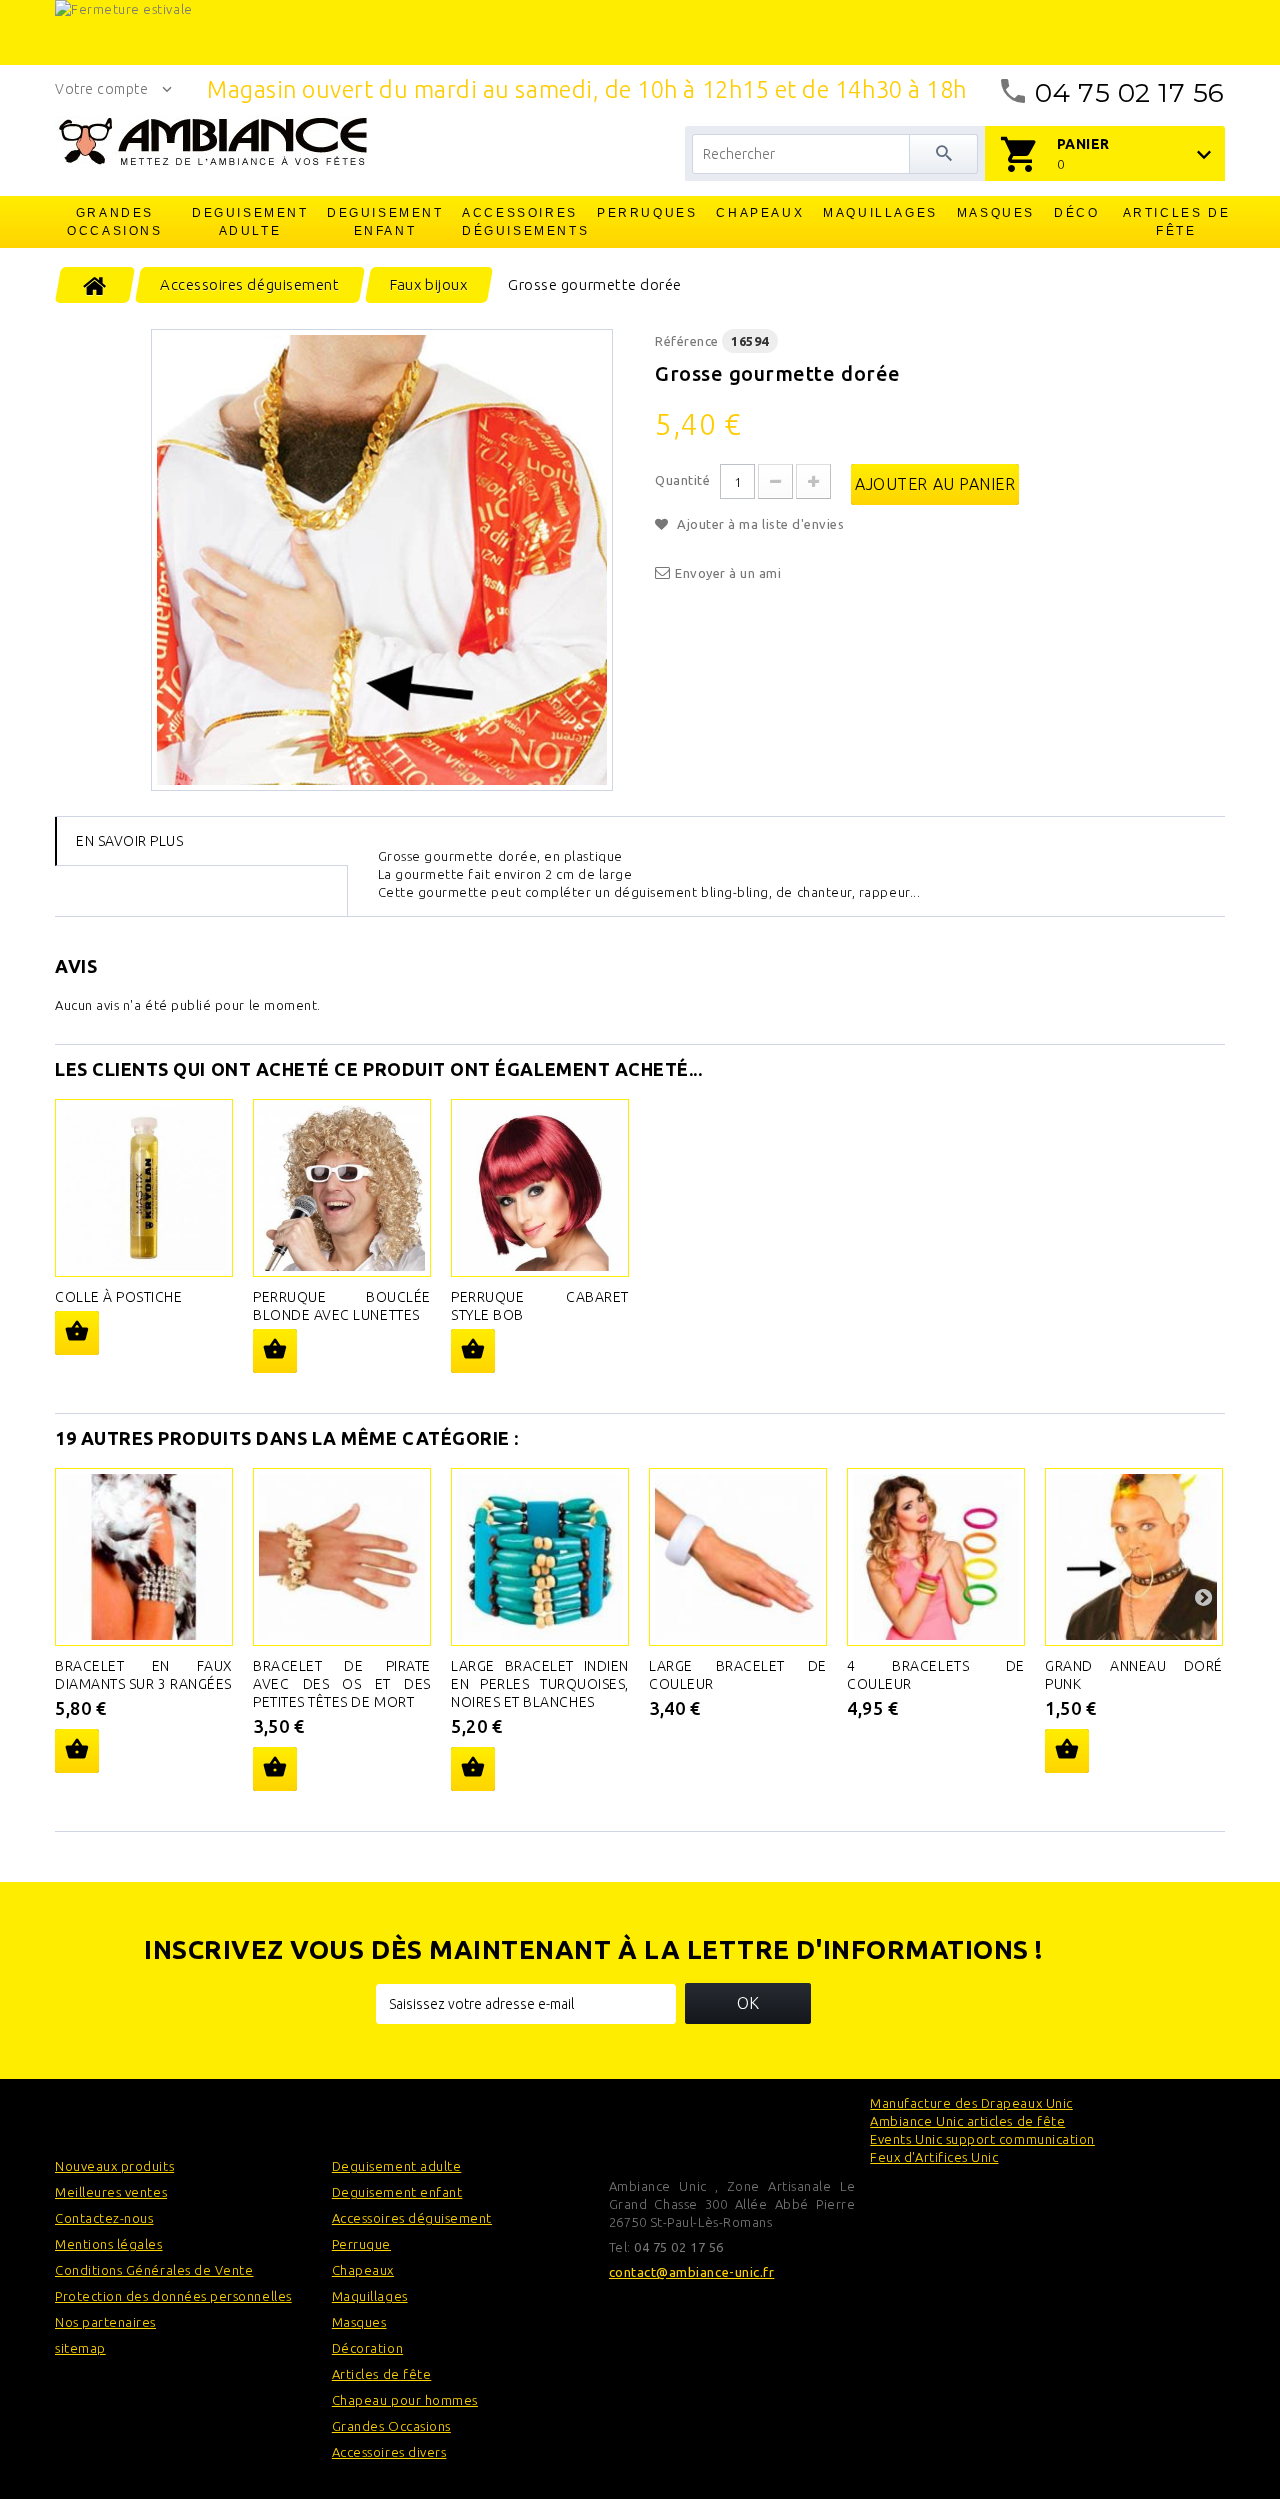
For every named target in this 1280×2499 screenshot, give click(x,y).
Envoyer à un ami (728, 573)
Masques (996, 213)
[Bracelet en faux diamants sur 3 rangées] (144, 1557)
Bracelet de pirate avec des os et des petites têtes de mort (342, 1684)
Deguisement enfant (385, 222)
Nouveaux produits (114, 2166)
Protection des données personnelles (173, 2296)
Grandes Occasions (114, 222)
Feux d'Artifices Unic (934, 2157)
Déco (1076, 213)
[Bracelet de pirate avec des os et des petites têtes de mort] (342, 1557)
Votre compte (101, 89)
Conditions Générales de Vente (154, 2270)
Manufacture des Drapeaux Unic (971, 2103)
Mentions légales (109, 2244)
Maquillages (880, 213)
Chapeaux (760, 213)
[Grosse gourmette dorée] (382, 560)
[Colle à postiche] (144, 1188)
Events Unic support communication (982, 2139)
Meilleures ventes (111, 2192)
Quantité (682, 480)
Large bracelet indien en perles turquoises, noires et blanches (540, 1684)
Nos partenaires (105, 2322)
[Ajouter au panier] (77, 1333)
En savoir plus (129, 841)
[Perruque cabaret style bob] (540, 1188)
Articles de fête (1177, 222)
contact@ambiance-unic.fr (692, 2272)
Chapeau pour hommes (405, 2400)
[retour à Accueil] (95, 285)
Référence (687, 341)
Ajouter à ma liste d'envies (759, 524)
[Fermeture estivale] (640, 32)
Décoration (367, 2348)
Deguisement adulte (250, 222)
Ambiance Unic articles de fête (967, 2121)
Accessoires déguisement (412, 2218)
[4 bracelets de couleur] (936, 1557)
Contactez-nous (104, 2218)
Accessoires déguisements (521, 222)
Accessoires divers (389, 2452)
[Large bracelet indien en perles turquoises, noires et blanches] (540, 1557)
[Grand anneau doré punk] (1134, 1557)
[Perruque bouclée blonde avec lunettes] (342, 1188)
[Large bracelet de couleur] (738, 1557)
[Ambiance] (212, 142)
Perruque (361, 2244)
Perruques (647, 213)
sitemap (80, 2348)
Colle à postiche (119, 1297)
